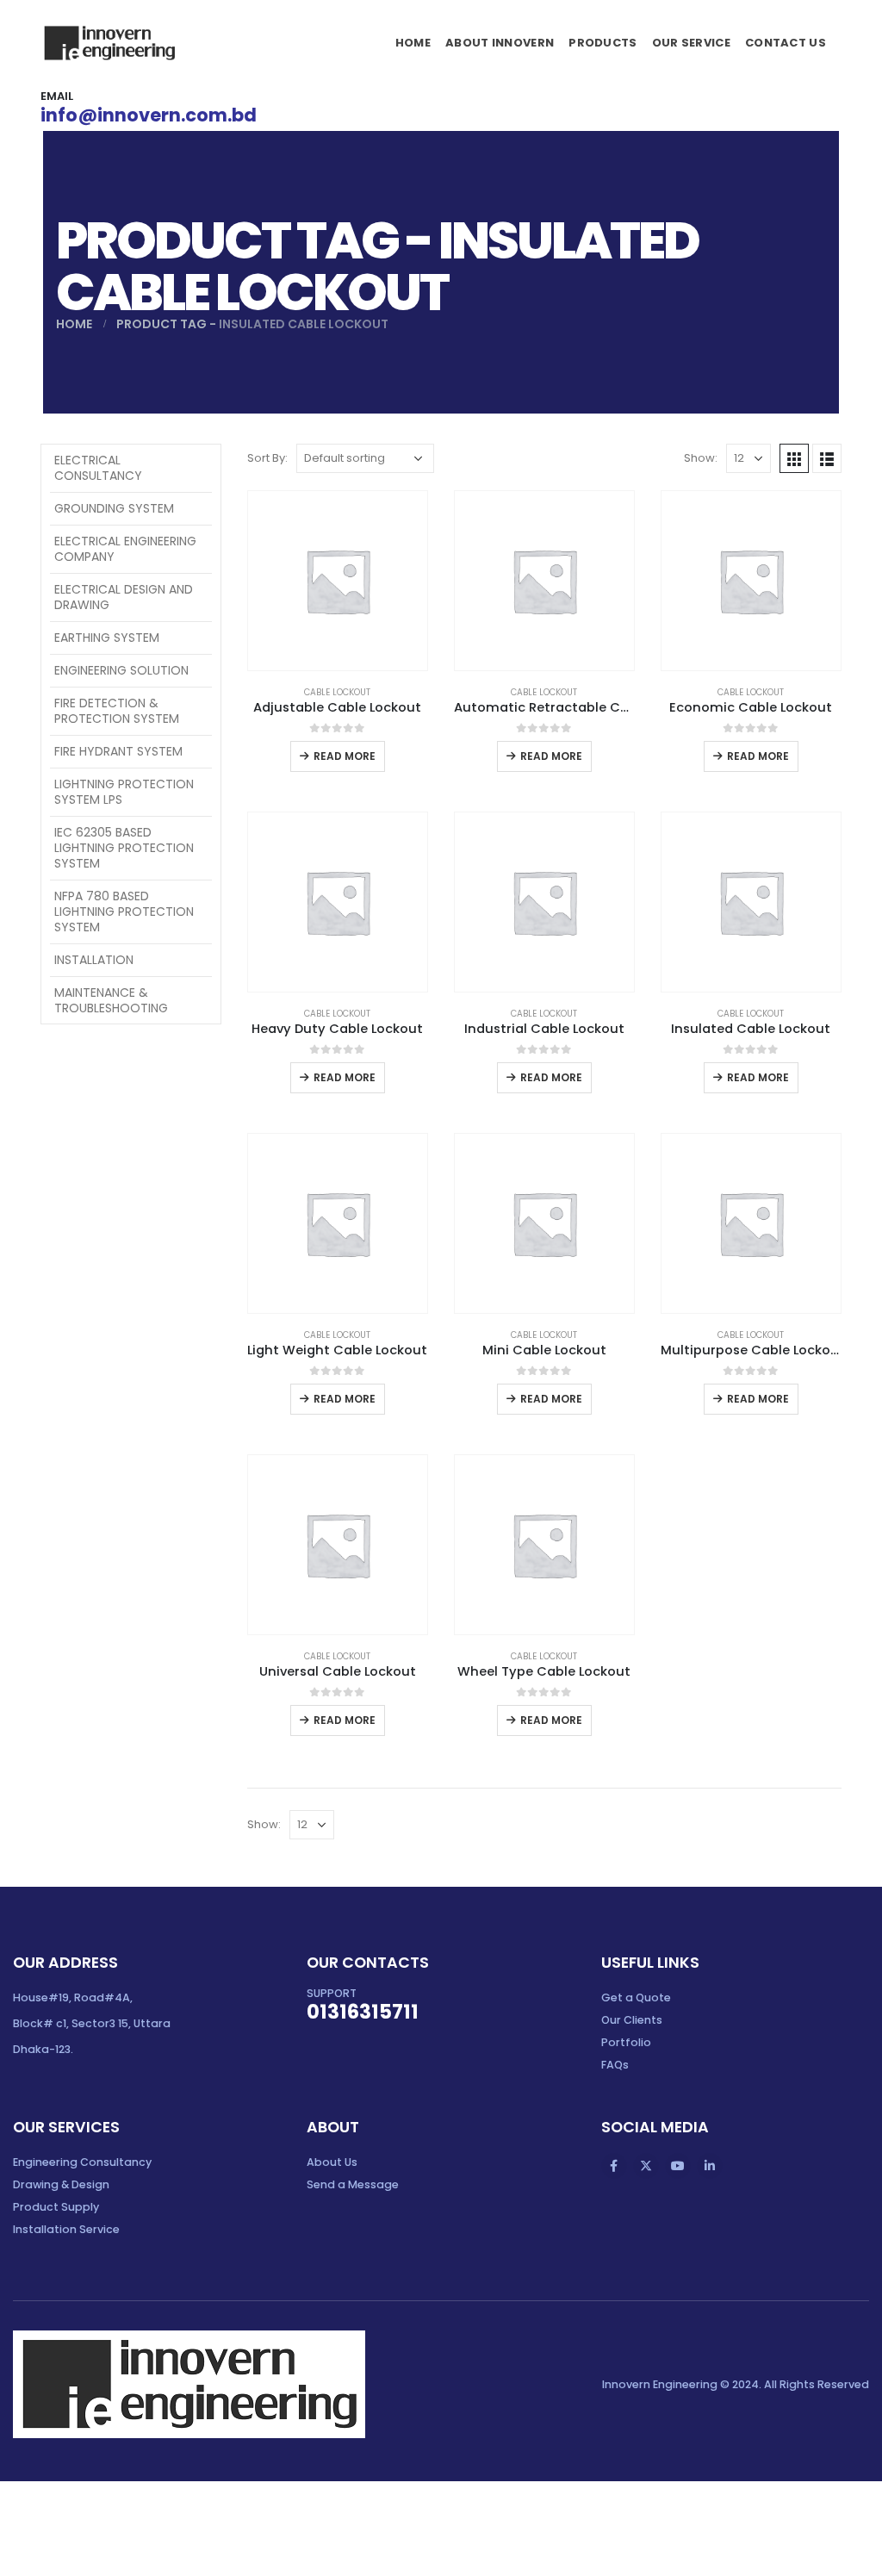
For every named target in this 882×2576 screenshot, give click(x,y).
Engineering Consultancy (82, 2162)
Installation (94, 960)
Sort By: (267, 458)
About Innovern (500, 43)
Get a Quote (636, 1997)
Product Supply (56, 2207)
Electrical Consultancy (98, 468)
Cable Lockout (337, 692)
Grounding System (114, 508)
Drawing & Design (61, 2184)
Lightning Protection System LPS (124, 792)
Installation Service (66, 2229)
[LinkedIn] (710, 2166)
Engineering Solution (121, 670)
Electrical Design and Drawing (124, 597)
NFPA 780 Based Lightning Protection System (124, 912)
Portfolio (626, 2042)
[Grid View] (794, 458)
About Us (332, 2162)
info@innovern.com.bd (149, 115)
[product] (338, 581)
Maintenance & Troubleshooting (111, 1000)
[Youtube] (678, 2166)
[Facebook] (614, 2166)
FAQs (615, 2065)
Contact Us (786, 43)
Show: (701, 458)
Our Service (691, 43)
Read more (345, 756)
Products (602, 43)
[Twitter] (646, 2166)
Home (413, 43)
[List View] (827, 458)
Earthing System (107, 638)
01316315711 (363, 2012)
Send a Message (353, 2184)
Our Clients (632, 2020)
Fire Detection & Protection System (117, 711)
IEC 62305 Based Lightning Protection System (124, 848)
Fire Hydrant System (118, 751)
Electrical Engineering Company (125, 549)
